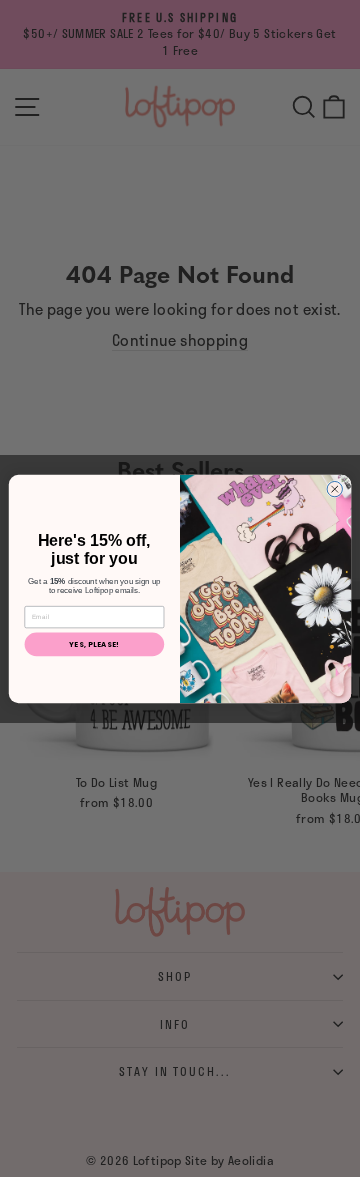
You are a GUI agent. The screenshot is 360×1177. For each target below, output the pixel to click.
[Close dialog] (334, 488)
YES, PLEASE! (94, 643)
